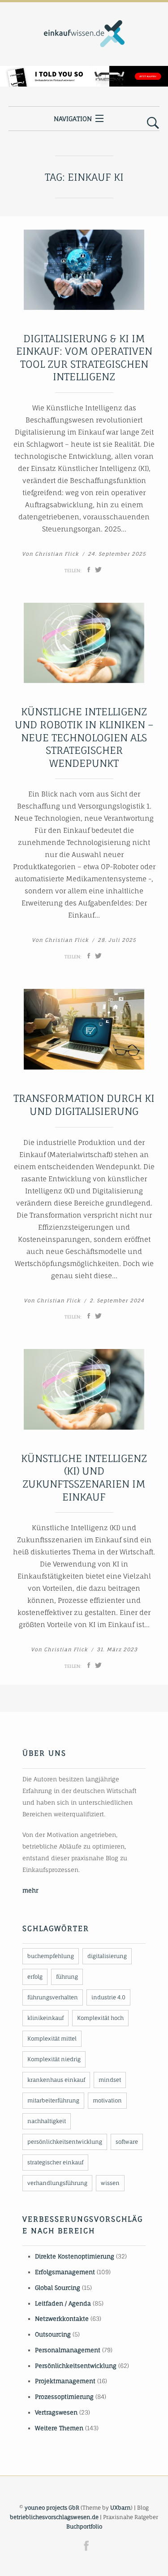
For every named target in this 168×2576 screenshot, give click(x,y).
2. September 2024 (117, 1301)
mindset (110, 2080)
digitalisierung (107, 1956)
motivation (107, 2100)
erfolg (35, 1977)
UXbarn (121, 2508)
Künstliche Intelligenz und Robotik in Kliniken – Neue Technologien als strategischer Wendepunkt (84, 737)
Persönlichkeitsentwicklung (76, 2366)
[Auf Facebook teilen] (89, 570)
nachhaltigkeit (47, 2121)
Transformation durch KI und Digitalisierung (84, 1105)
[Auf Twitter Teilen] (98, 570)
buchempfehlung (51, 1956)
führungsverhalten (53, 1997)
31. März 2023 (117, 1649)
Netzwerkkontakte (62, 2319)
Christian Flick (57, 554)
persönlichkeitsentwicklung (65, 2142)
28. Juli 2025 (117, 940)
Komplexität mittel (52, 2039)
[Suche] (153, 123)
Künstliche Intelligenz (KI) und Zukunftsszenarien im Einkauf (84, 1477)
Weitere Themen (59, 2428)
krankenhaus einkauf (56, 2080)
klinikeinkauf (45, 2018)
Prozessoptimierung (64, 2397)
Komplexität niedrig (54, 2059)
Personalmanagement (68, 2350)
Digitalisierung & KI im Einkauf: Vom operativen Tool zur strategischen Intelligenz (84, 358)
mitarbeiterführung (53, 2100)
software (127, 2142)
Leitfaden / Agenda (63, 2303)
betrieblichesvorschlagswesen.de (54, 2517)
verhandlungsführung (57, 2183)
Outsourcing (53, 2334)
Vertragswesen (56, 2412)
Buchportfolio (84, 2526)
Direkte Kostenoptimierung (75, 2256)
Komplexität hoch (100, 2018)
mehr (30, 1890)
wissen (110, 2183)
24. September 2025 (117, 554)
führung (67, 1977)
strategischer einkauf (55, 2162)
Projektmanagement (65, 2381)
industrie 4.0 (108, 1997)
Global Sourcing (58, 2288)
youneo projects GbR (52, 2508)
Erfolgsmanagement (65, 2272)
